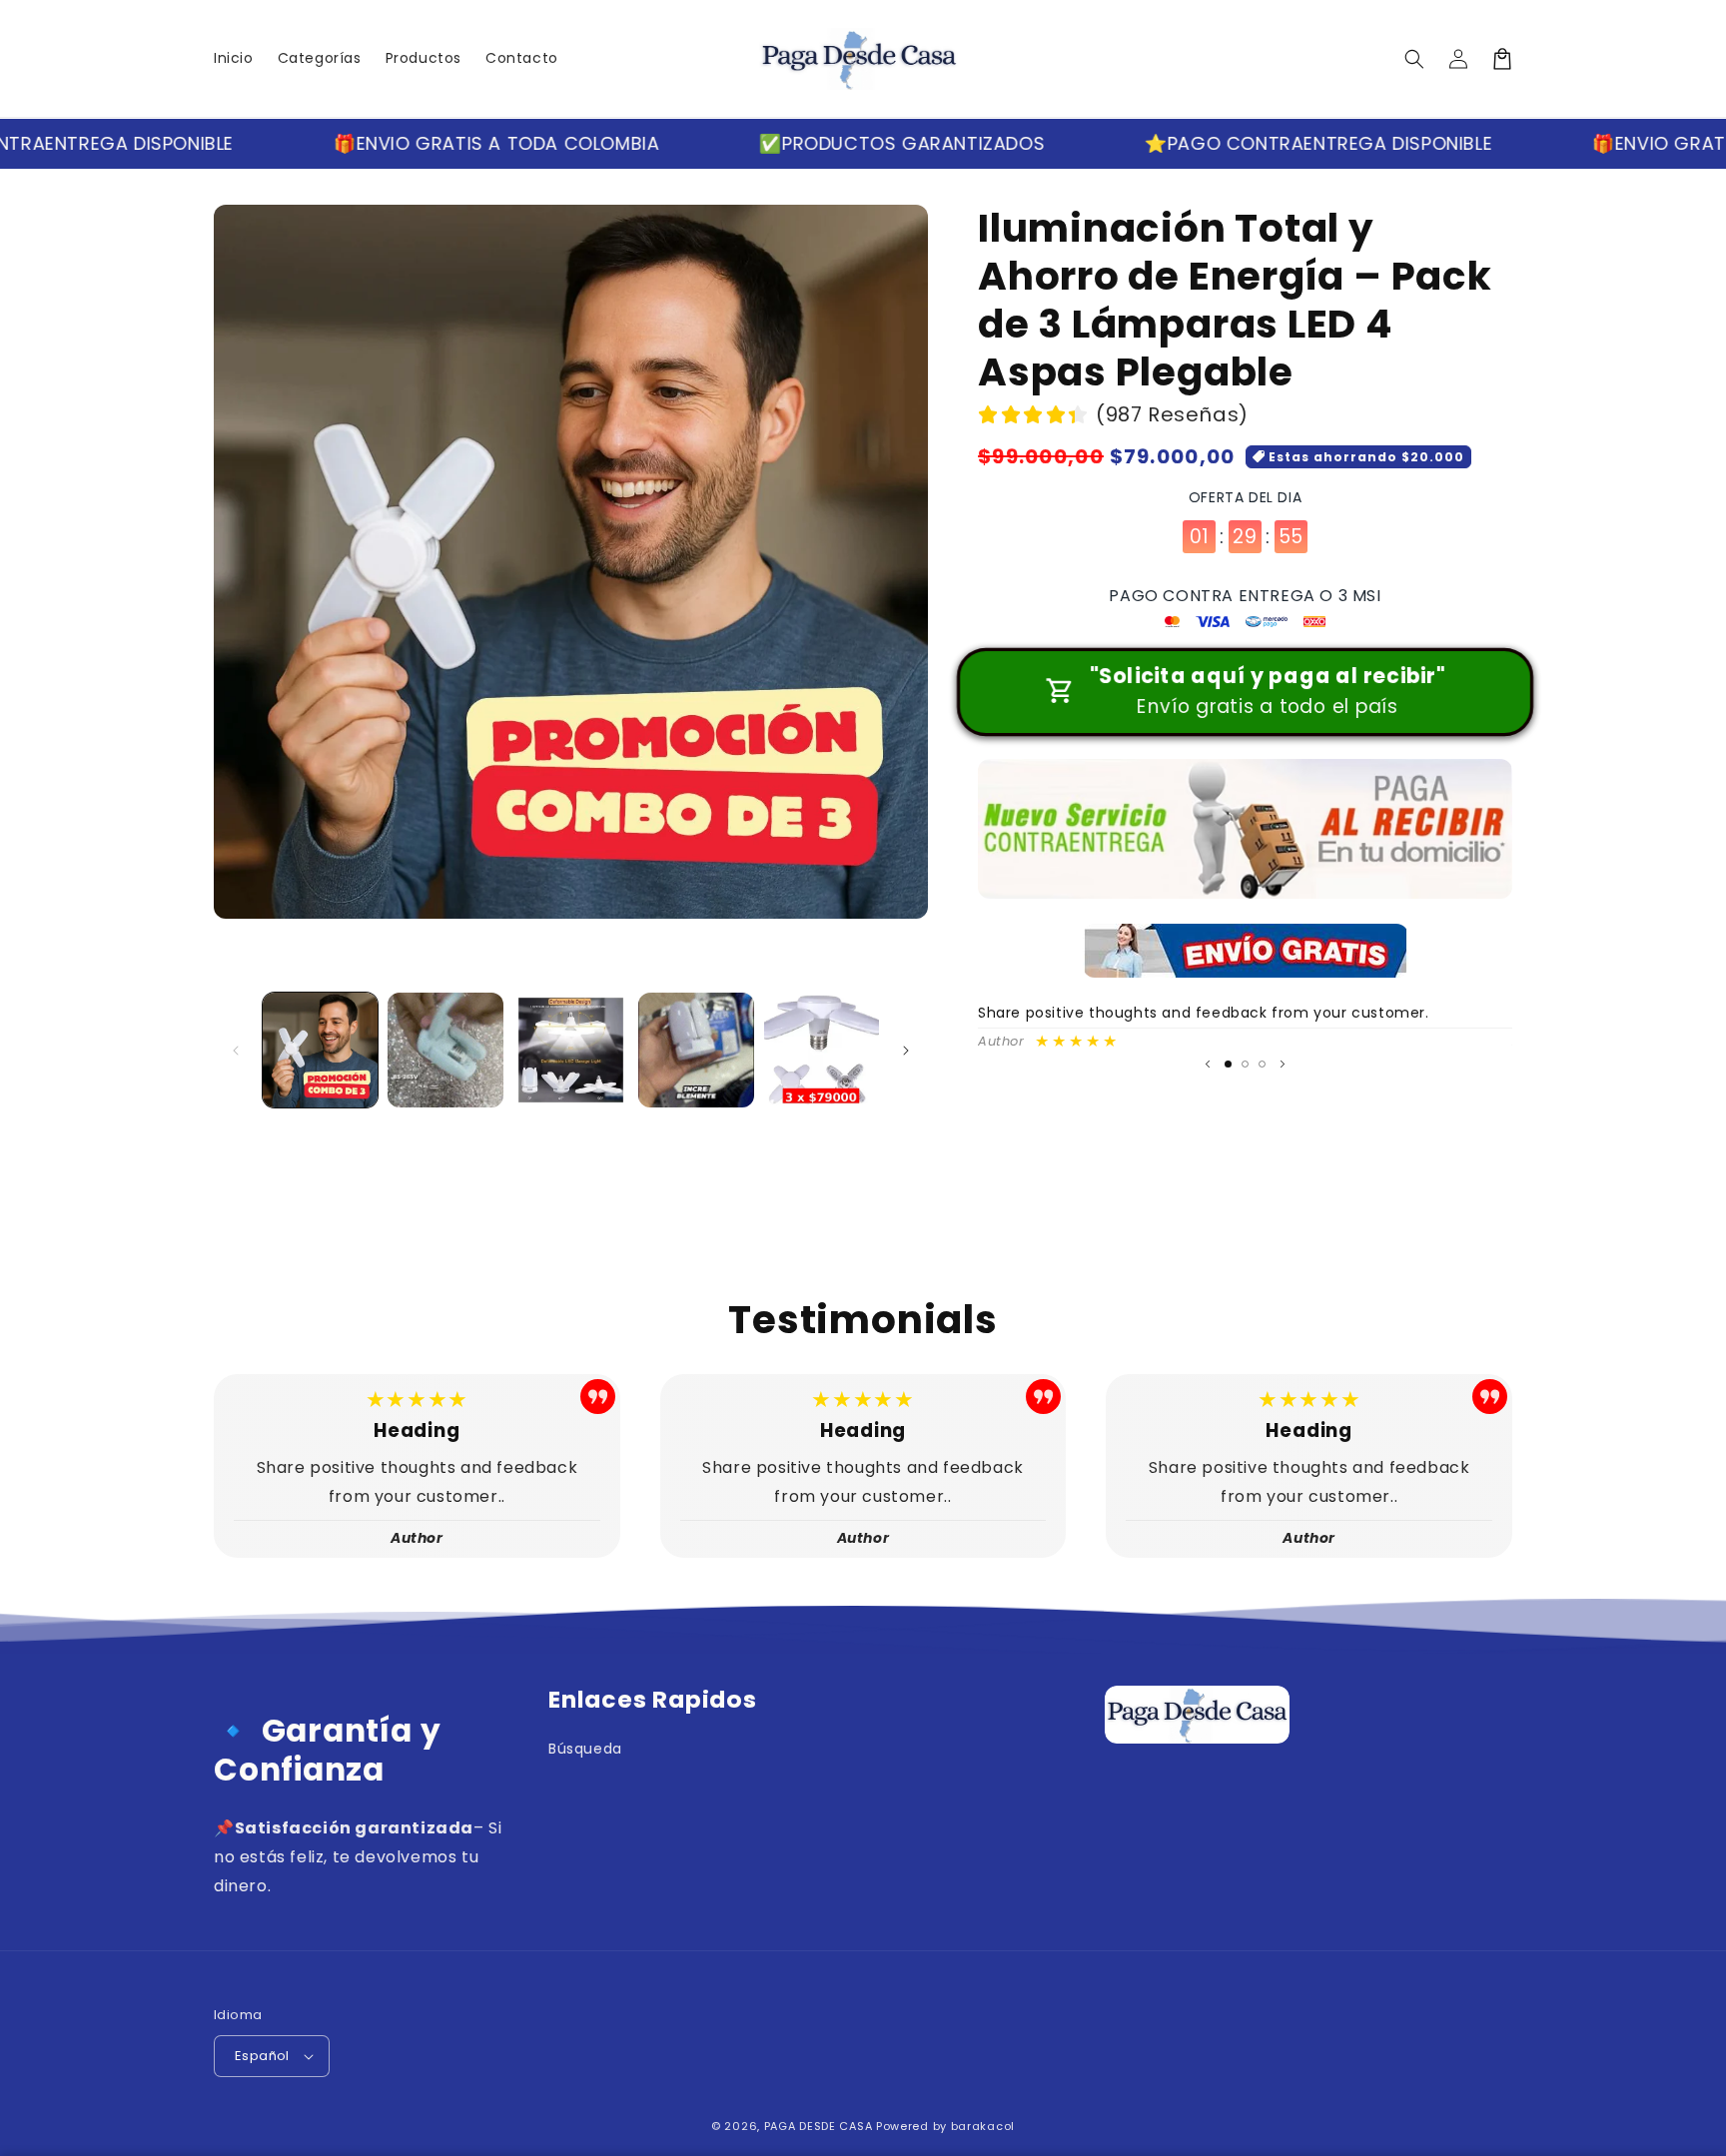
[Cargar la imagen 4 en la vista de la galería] (696, 1050)
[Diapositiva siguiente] (1283, 1065)
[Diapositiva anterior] (1208, 1065)
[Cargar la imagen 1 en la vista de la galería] (320, 1050)
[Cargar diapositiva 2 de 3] (1245, 1064)
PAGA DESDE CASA (819, 2126)
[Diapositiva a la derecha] (906, 1051)
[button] (1414, 59)
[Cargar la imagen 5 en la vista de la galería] (822, 1050)
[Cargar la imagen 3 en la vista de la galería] (571, 1050)
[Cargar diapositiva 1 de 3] (1228, 1064)
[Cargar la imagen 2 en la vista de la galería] (445, 1050)
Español (262, 2056)
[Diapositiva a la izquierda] (236, 1051)
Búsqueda (585, 1749)
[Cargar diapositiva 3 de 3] (1262, 1064)
